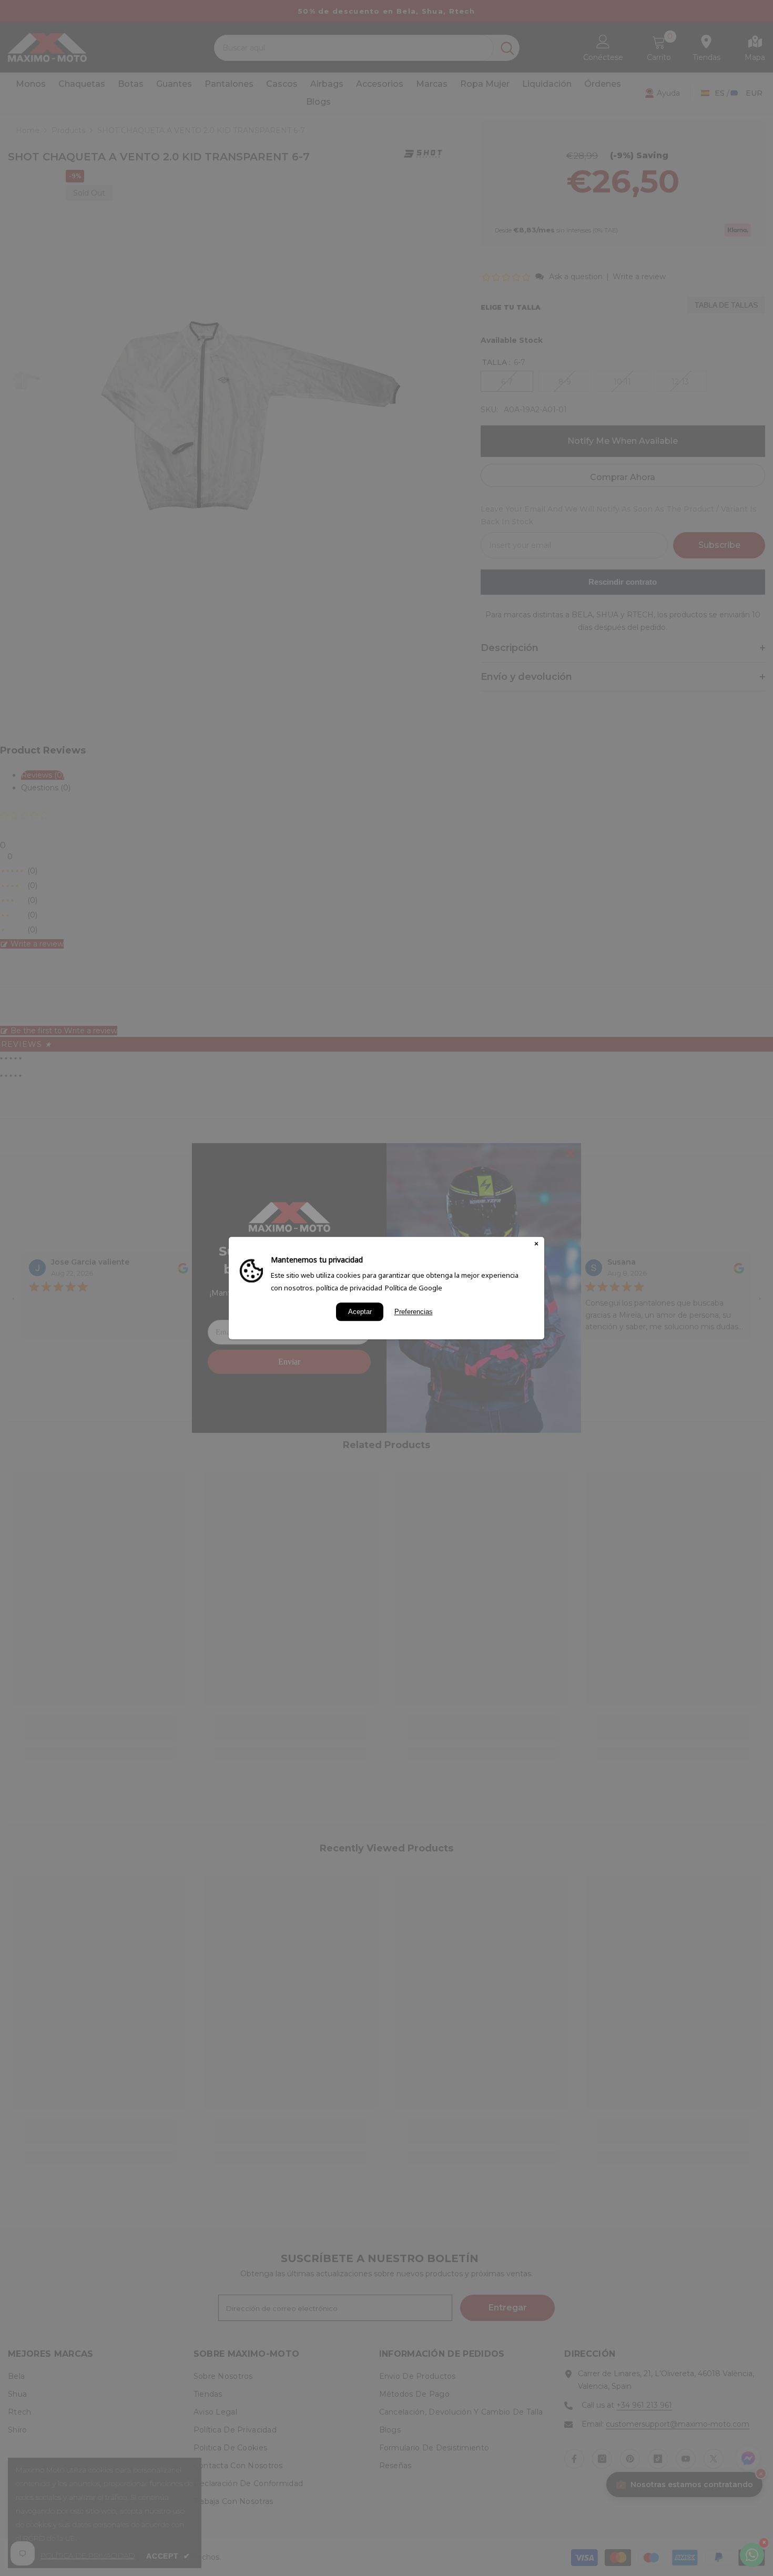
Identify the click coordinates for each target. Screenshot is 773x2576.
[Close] (536, 1245)
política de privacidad (349, 1288)
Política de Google (414, 1288)
